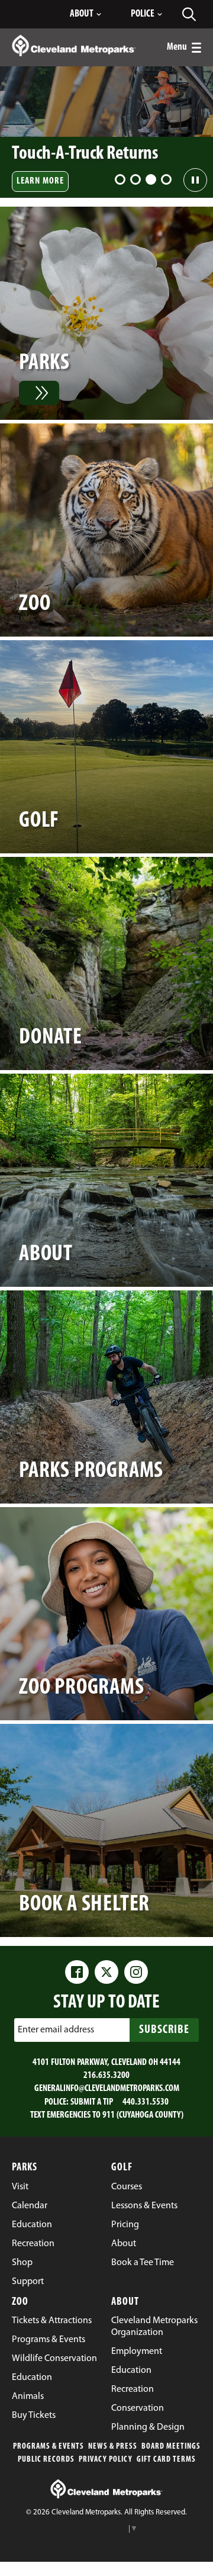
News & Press (113, 2447)
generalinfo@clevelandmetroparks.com (107, 2089)
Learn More (40, 181)
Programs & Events (49, 2447)
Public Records (46, 2460)
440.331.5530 (146, 2102)
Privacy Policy (106, 2460)
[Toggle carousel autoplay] (195, 180)
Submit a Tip (92, 2102)
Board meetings (171, 2447)
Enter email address (56, 2029)
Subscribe (164, 2030)
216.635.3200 (106, 2076)
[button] (120, 179)
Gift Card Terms (166, 2460)
